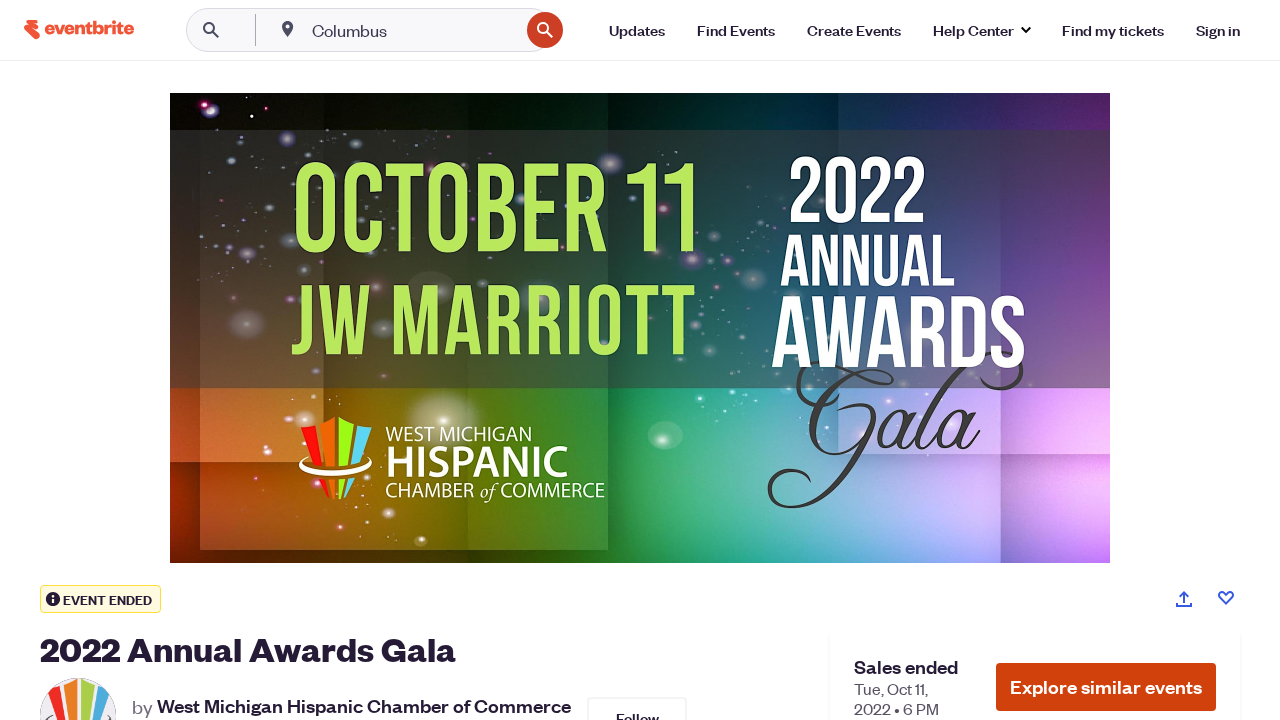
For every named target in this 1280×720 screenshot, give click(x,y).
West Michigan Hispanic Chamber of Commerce (364, 706)
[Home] (79, 29)
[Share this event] (1184, 599)
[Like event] (1226, 598)
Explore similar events (1106, 686)
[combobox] (413, 30)
